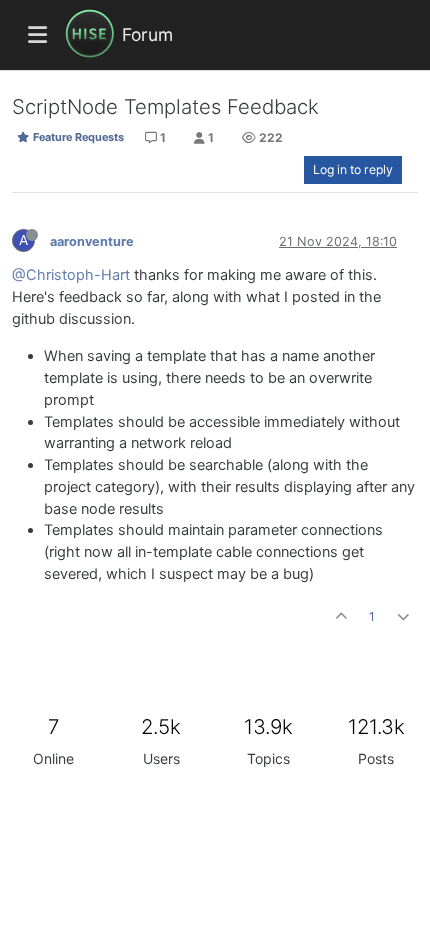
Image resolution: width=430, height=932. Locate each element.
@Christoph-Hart (71, 275)
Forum (147, 34)
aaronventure (92, 241)
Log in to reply (353, 169)
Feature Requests (77, 137)
